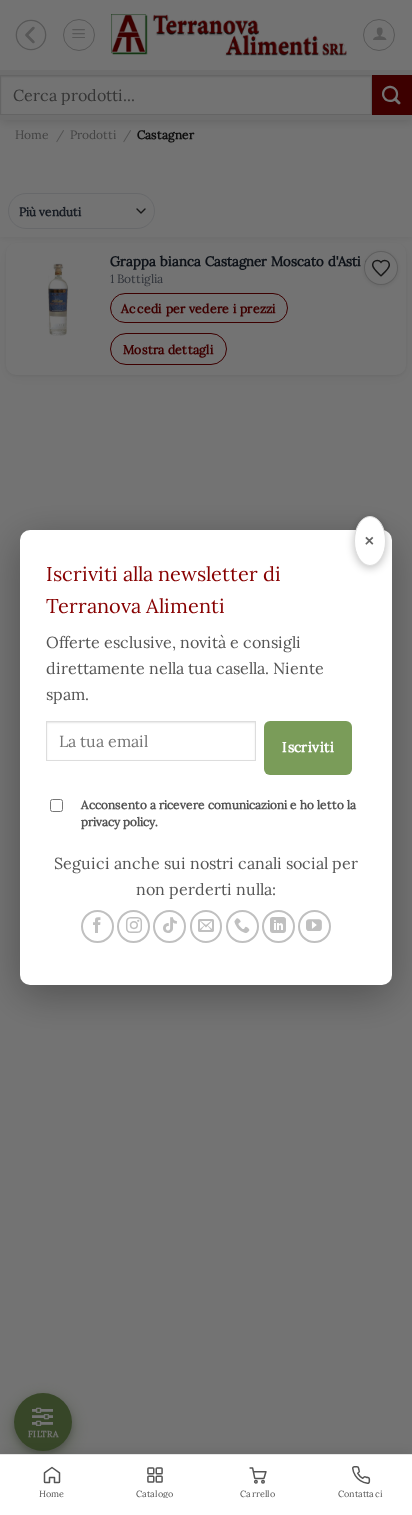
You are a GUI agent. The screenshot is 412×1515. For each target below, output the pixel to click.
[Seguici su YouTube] (314, 926)
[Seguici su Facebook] (97, 926)
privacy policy (118, 821)
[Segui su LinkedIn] (278, 926)
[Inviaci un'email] (206, 926)
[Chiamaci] (242, 926)
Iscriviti (308, 747)
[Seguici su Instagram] (133, 926)
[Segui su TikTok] (169, 926)
